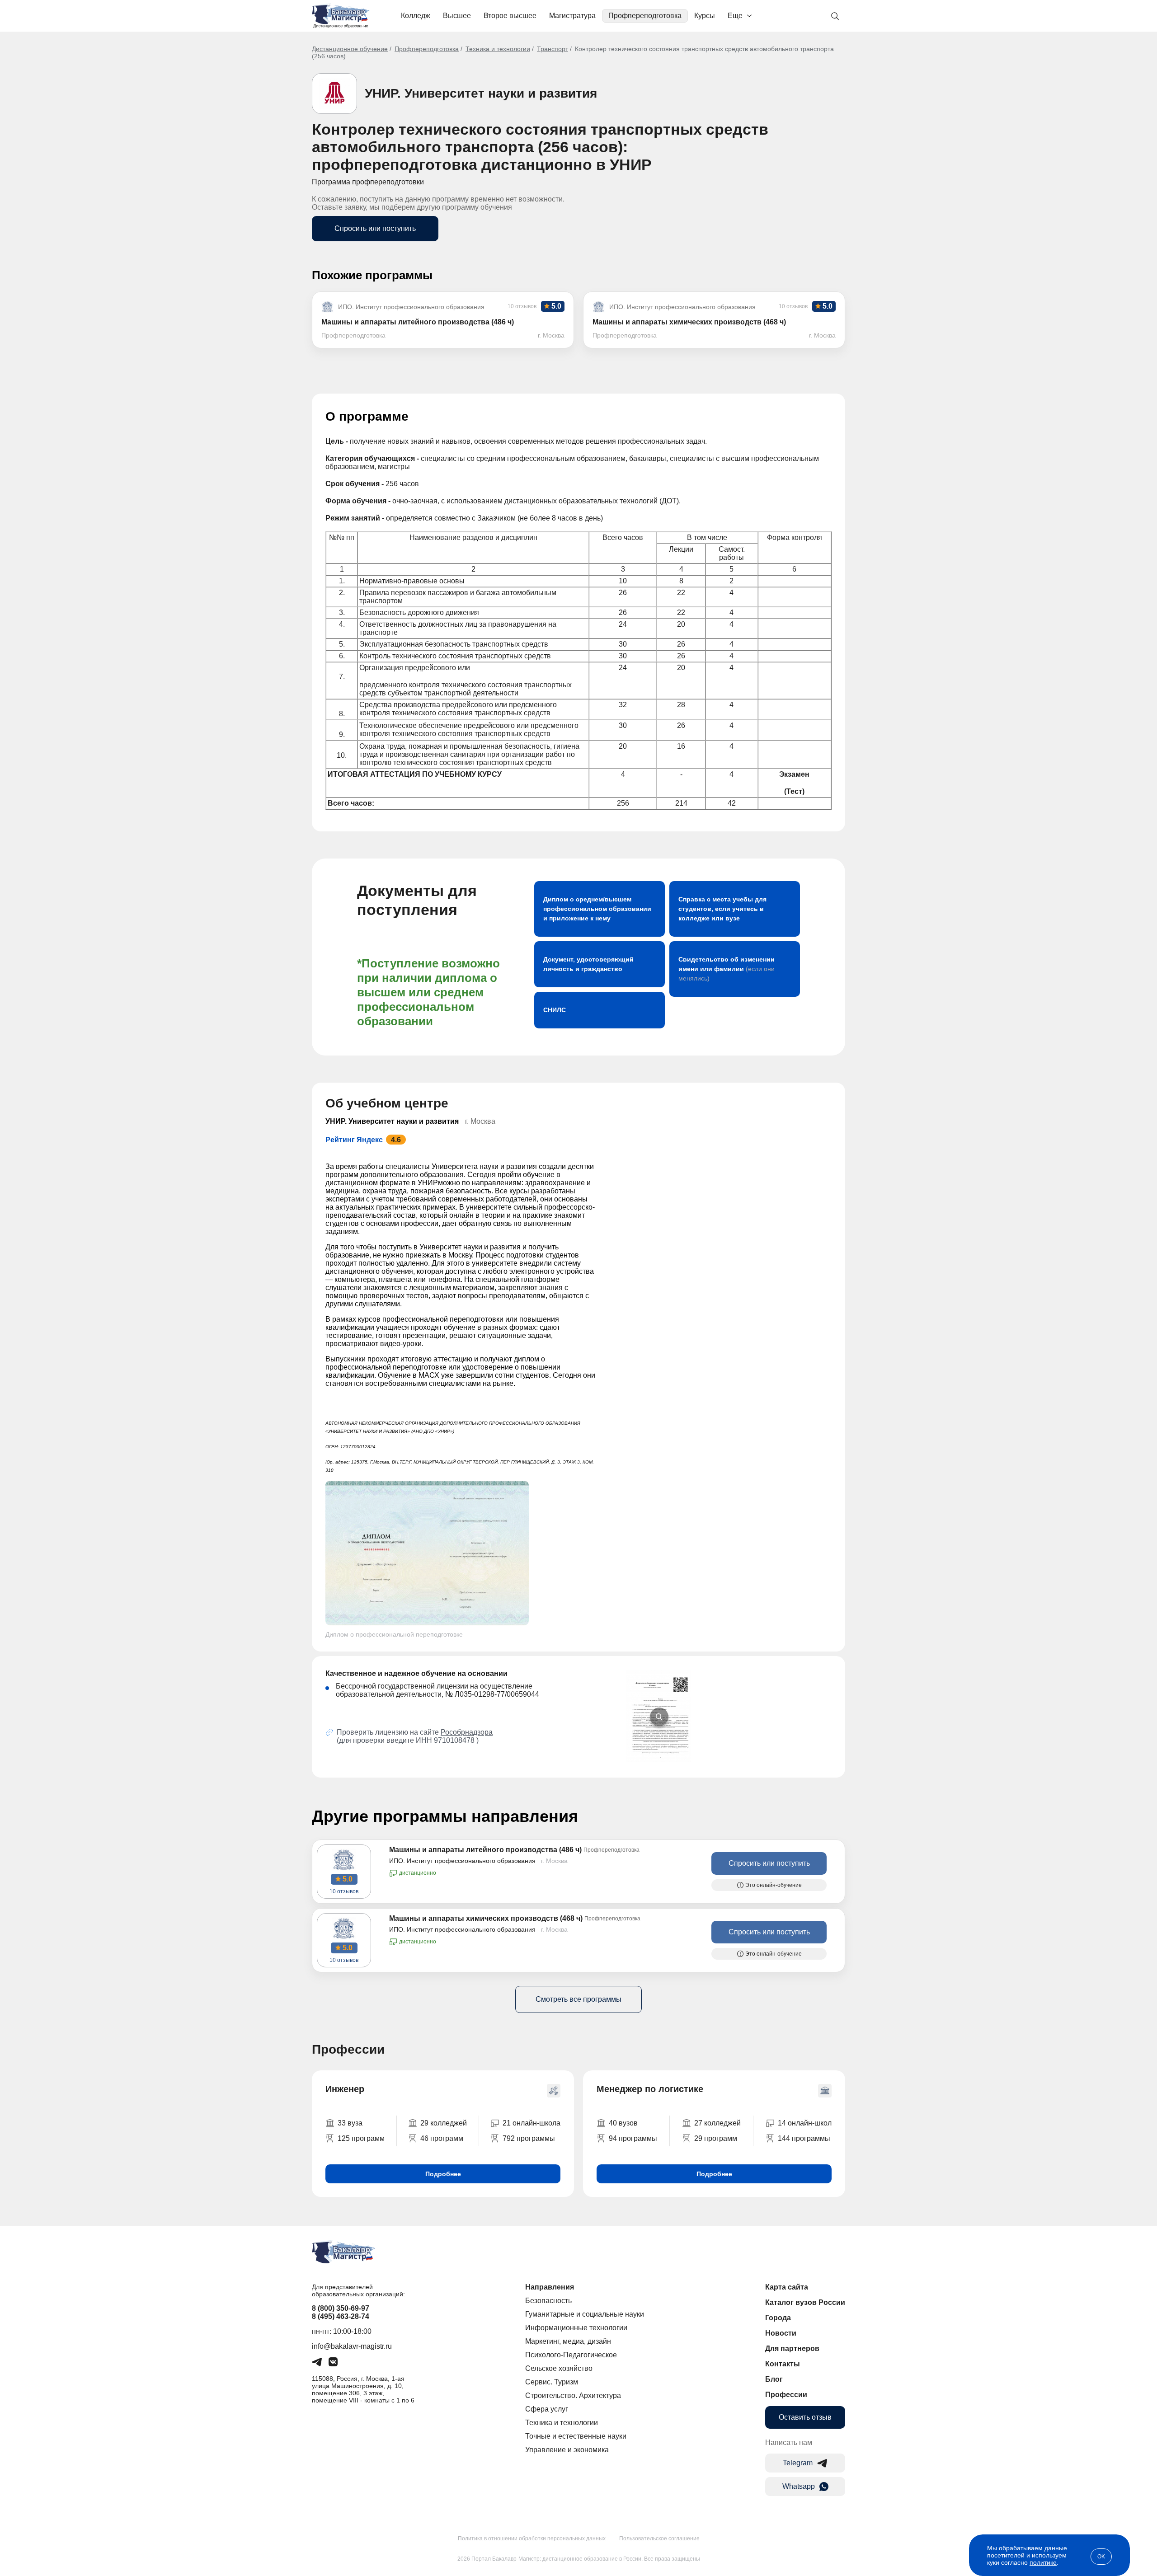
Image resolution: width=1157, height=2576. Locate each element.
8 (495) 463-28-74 (341, 2316)
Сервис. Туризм (552, 2382)
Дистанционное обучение (350, 49)
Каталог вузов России (805, 2302)
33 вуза (350, 2123)
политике (1043, 2562)
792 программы (529, 2138)
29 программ (716, 2138)
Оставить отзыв (805, 2417)
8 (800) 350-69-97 (341, 2308)
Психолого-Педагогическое (571, 2355)
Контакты (783, 2364)
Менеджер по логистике (650, 2089)
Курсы (705, 16)
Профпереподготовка (645, 16)
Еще (735, 16)
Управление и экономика (567, 2450)
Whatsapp (799, 2486)
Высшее (457, 16)
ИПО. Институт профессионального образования (462, 1861)
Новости (781, 2333)
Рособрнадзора (467, 1732)
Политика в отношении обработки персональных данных (532, 2538)
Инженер (345, 2089)
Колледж (416, 16)
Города (778, 2318)
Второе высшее (510, 16)
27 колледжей (717, 2123)
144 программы (804, 2138)
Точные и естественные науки (576, 2436)
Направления (550, 2287)
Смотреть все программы (578, 1999)
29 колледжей (444, 2123)
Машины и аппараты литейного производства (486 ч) (485, 1850)
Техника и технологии (498, 49)
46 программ (442, 2138)
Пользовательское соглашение (659, 2538)
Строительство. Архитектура (573, 2395)
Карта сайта (787, 2287)
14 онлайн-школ (805, 2123)
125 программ (361, 2138)
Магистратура (572, 16)
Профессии (786, 2395)
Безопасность (548, 2301)
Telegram (798, 2463)
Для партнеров (792, 2348)
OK (1101, 2557)
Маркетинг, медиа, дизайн (568, 2341)
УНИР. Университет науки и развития (481, 93)
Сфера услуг (547, 2409)
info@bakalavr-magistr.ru (352, 2346)
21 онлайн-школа (531, 2123)
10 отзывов (344, 1891)
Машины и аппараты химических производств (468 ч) (486, 1918)
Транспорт (553, 49)
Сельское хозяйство (559, 2368)
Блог (774, 2379)
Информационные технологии (576, 2328)
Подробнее (443, 2174)
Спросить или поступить (375, 228)
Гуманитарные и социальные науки (585, 2314)
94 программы (633, 2138)
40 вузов (623, 2123)
